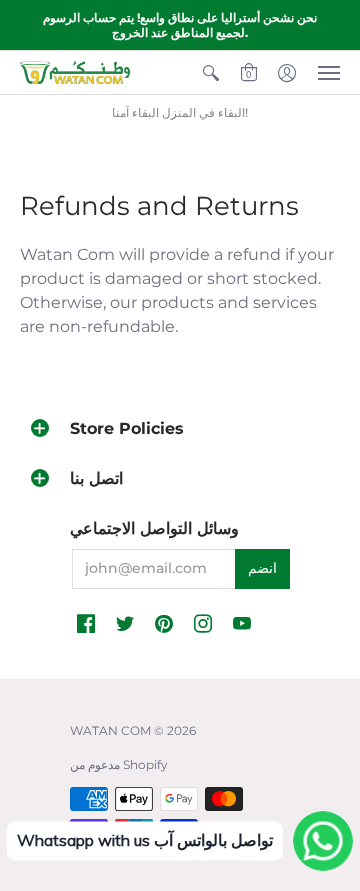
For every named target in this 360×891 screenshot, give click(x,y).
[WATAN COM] (75, 72)
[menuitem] (211, 72)
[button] (211, 72)
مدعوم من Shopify (119, 764)
